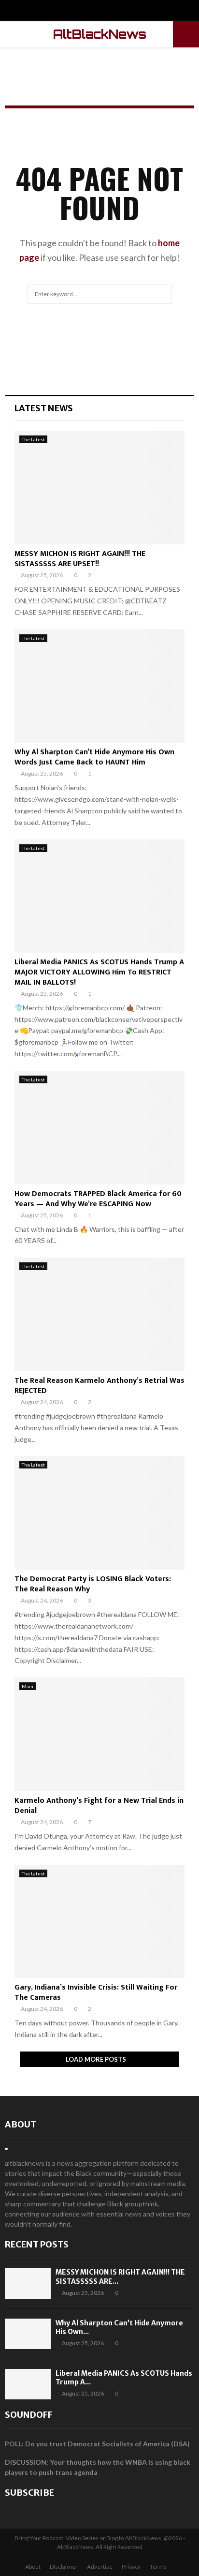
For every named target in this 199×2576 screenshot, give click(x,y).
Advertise (100, 2567)
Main (28, 1686)
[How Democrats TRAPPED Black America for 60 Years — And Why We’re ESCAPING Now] (99, 1128)
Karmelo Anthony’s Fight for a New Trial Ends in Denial (99, 1806)
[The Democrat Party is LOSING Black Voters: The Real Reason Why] (99, 1513)
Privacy (131, 2567)
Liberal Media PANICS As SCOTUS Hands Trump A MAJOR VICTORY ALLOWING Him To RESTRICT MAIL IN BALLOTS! (99, 972)
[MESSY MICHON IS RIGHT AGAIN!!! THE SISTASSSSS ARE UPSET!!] (99, 487)
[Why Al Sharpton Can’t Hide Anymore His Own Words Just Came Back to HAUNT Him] (99, 686)
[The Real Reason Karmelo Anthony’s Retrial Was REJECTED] (99, 1314)
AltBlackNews (100, 34)
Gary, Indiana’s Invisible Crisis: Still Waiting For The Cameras (96, 1992)
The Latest (33, 439)
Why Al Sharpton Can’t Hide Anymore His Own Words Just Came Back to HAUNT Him (94, 757)
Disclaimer (64, 2567)
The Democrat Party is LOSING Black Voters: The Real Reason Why (93, 1584)
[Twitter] (100, 12)
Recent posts (37, 2244)
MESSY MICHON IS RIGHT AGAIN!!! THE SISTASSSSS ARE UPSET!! (80, 559)
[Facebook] (90, 12)
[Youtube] (110, 12)
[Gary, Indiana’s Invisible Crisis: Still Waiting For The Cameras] (99, 1922)
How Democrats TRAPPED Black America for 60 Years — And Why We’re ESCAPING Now (98, 1199)
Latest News (44, 408)
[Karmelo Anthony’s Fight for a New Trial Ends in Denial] (99, 1734)
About (21, 2124)
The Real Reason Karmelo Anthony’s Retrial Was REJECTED (99, 1386)
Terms (158, 2567)
